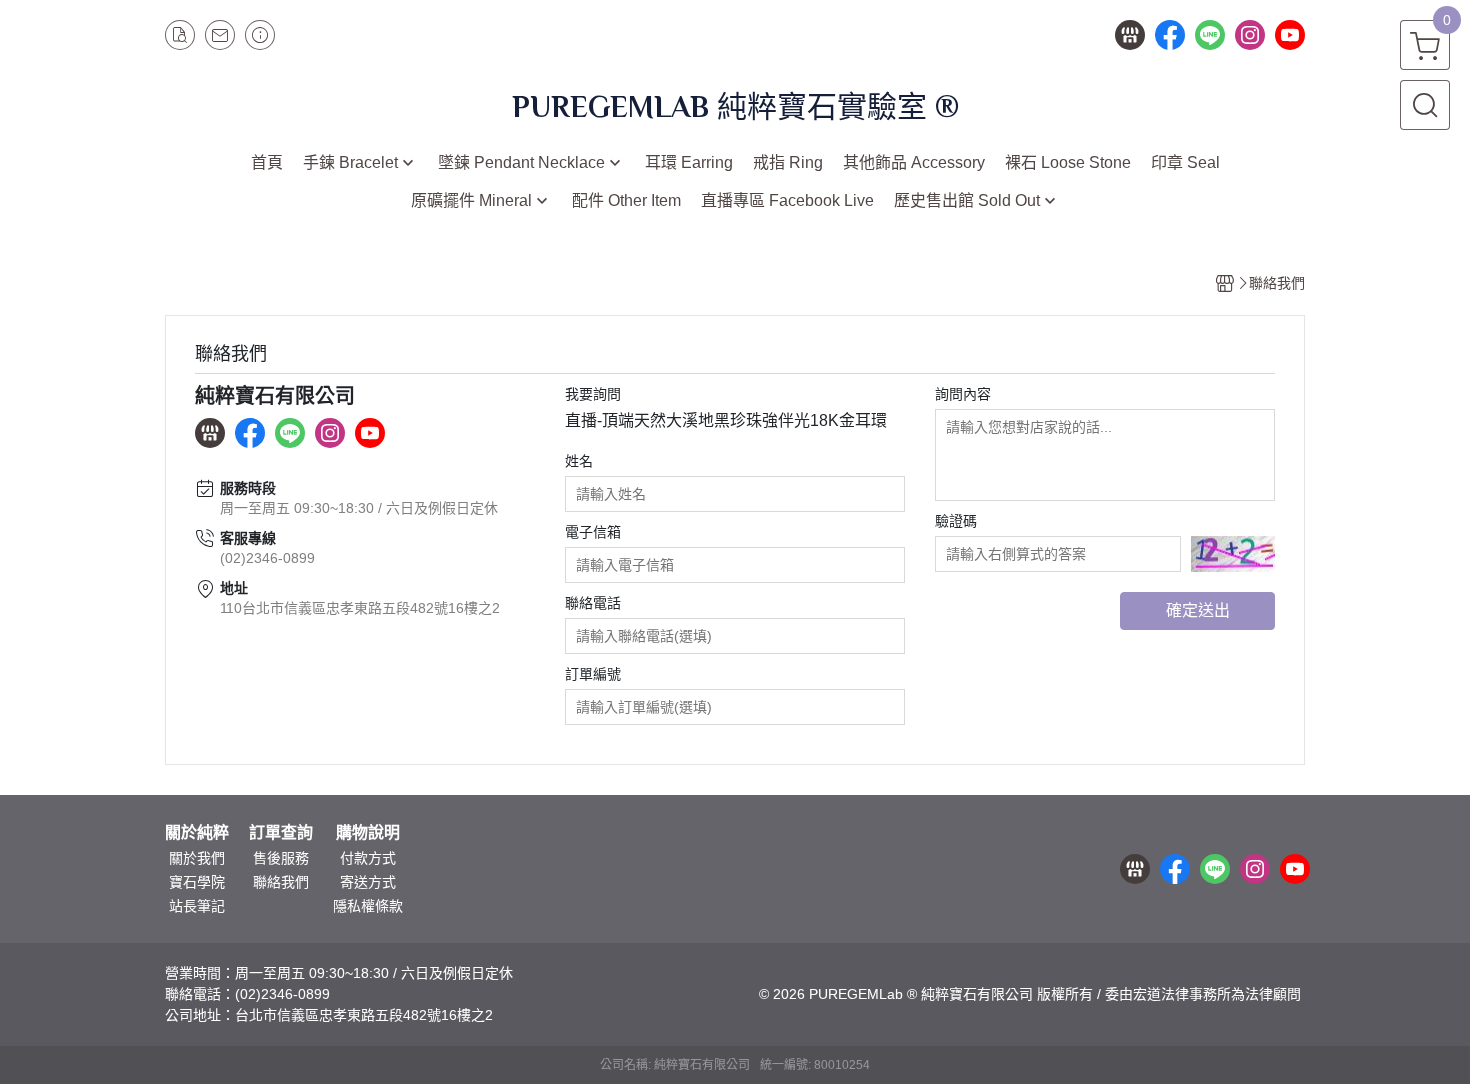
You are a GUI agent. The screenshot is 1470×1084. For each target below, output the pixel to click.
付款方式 (368, 858)
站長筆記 (197, 906)
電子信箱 (593, 532)
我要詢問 (593, 394)
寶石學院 (197, 882)
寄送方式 (368, 882)
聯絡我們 (281, 882)
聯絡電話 (593, 603)
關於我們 (197, 858)
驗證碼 (956, 521)
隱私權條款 (368, 906)
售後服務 (281, 858)
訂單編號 (593, 674)
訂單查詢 (281, 833)
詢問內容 (963, 394)
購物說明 (368, 833)
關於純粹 (197, 833)
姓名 (579, 461)
